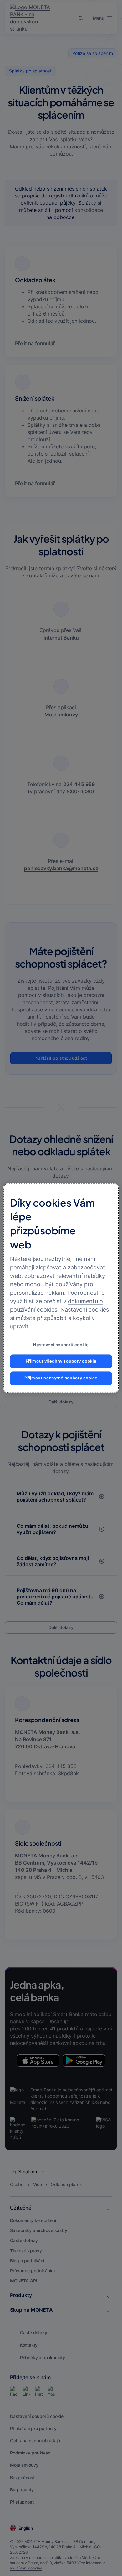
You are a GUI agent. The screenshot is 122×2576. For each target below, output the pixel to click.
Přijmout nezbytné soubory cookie (61, 1378)
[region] (61, 1288)
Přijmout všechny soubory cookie (61, 1361)
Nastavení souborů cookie (61, 1345)
